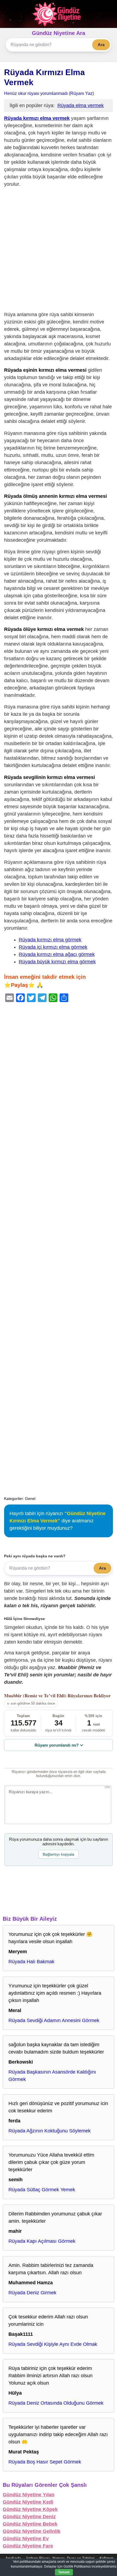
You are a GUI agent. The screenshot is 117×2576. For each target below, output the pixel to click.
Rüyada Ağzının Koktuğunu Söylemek (50, 2131)
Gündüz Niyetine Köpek (30, 2509)
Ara (101, 45)
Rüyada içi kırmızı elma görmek (53, 947)
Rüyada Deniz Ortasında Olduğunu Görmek (56, 2403)
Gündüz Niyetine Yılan (29, 2495)
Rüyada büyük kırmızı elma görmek (57, 962)
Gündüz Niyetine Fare (28, 2546)
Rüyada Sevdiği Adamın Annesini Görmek (54, 2020)
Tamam (64, 2572)
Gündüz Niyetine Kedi (28, 2502)
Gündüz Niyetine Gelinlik (32, 2531)
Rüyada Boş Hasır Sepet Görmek (45, 2462)
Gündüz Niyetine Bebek (30, 2524)
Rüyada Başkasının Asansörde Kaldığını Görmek (52, 2076)
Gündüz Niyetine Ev (26, 2539)
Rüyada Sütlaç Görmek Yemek (42, 2190)
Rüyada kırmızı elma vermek (37, 118)
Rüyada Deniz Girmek (32, 2293)
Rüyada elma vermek (81, 105)
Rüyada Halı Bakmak (31, 1962)
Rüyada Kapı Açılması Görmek (42, 2241)
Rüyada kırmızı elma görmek (50, 940)
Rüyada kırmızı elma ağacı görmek (57, 954)
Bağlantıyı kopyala (59, 1854)
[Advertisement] (59, 251)
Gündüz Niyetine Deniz (29, 2517)
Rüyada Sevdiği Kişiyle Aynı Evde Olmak (53, 2344)
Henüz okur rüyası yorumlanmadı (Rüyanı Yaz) (49, 93)
